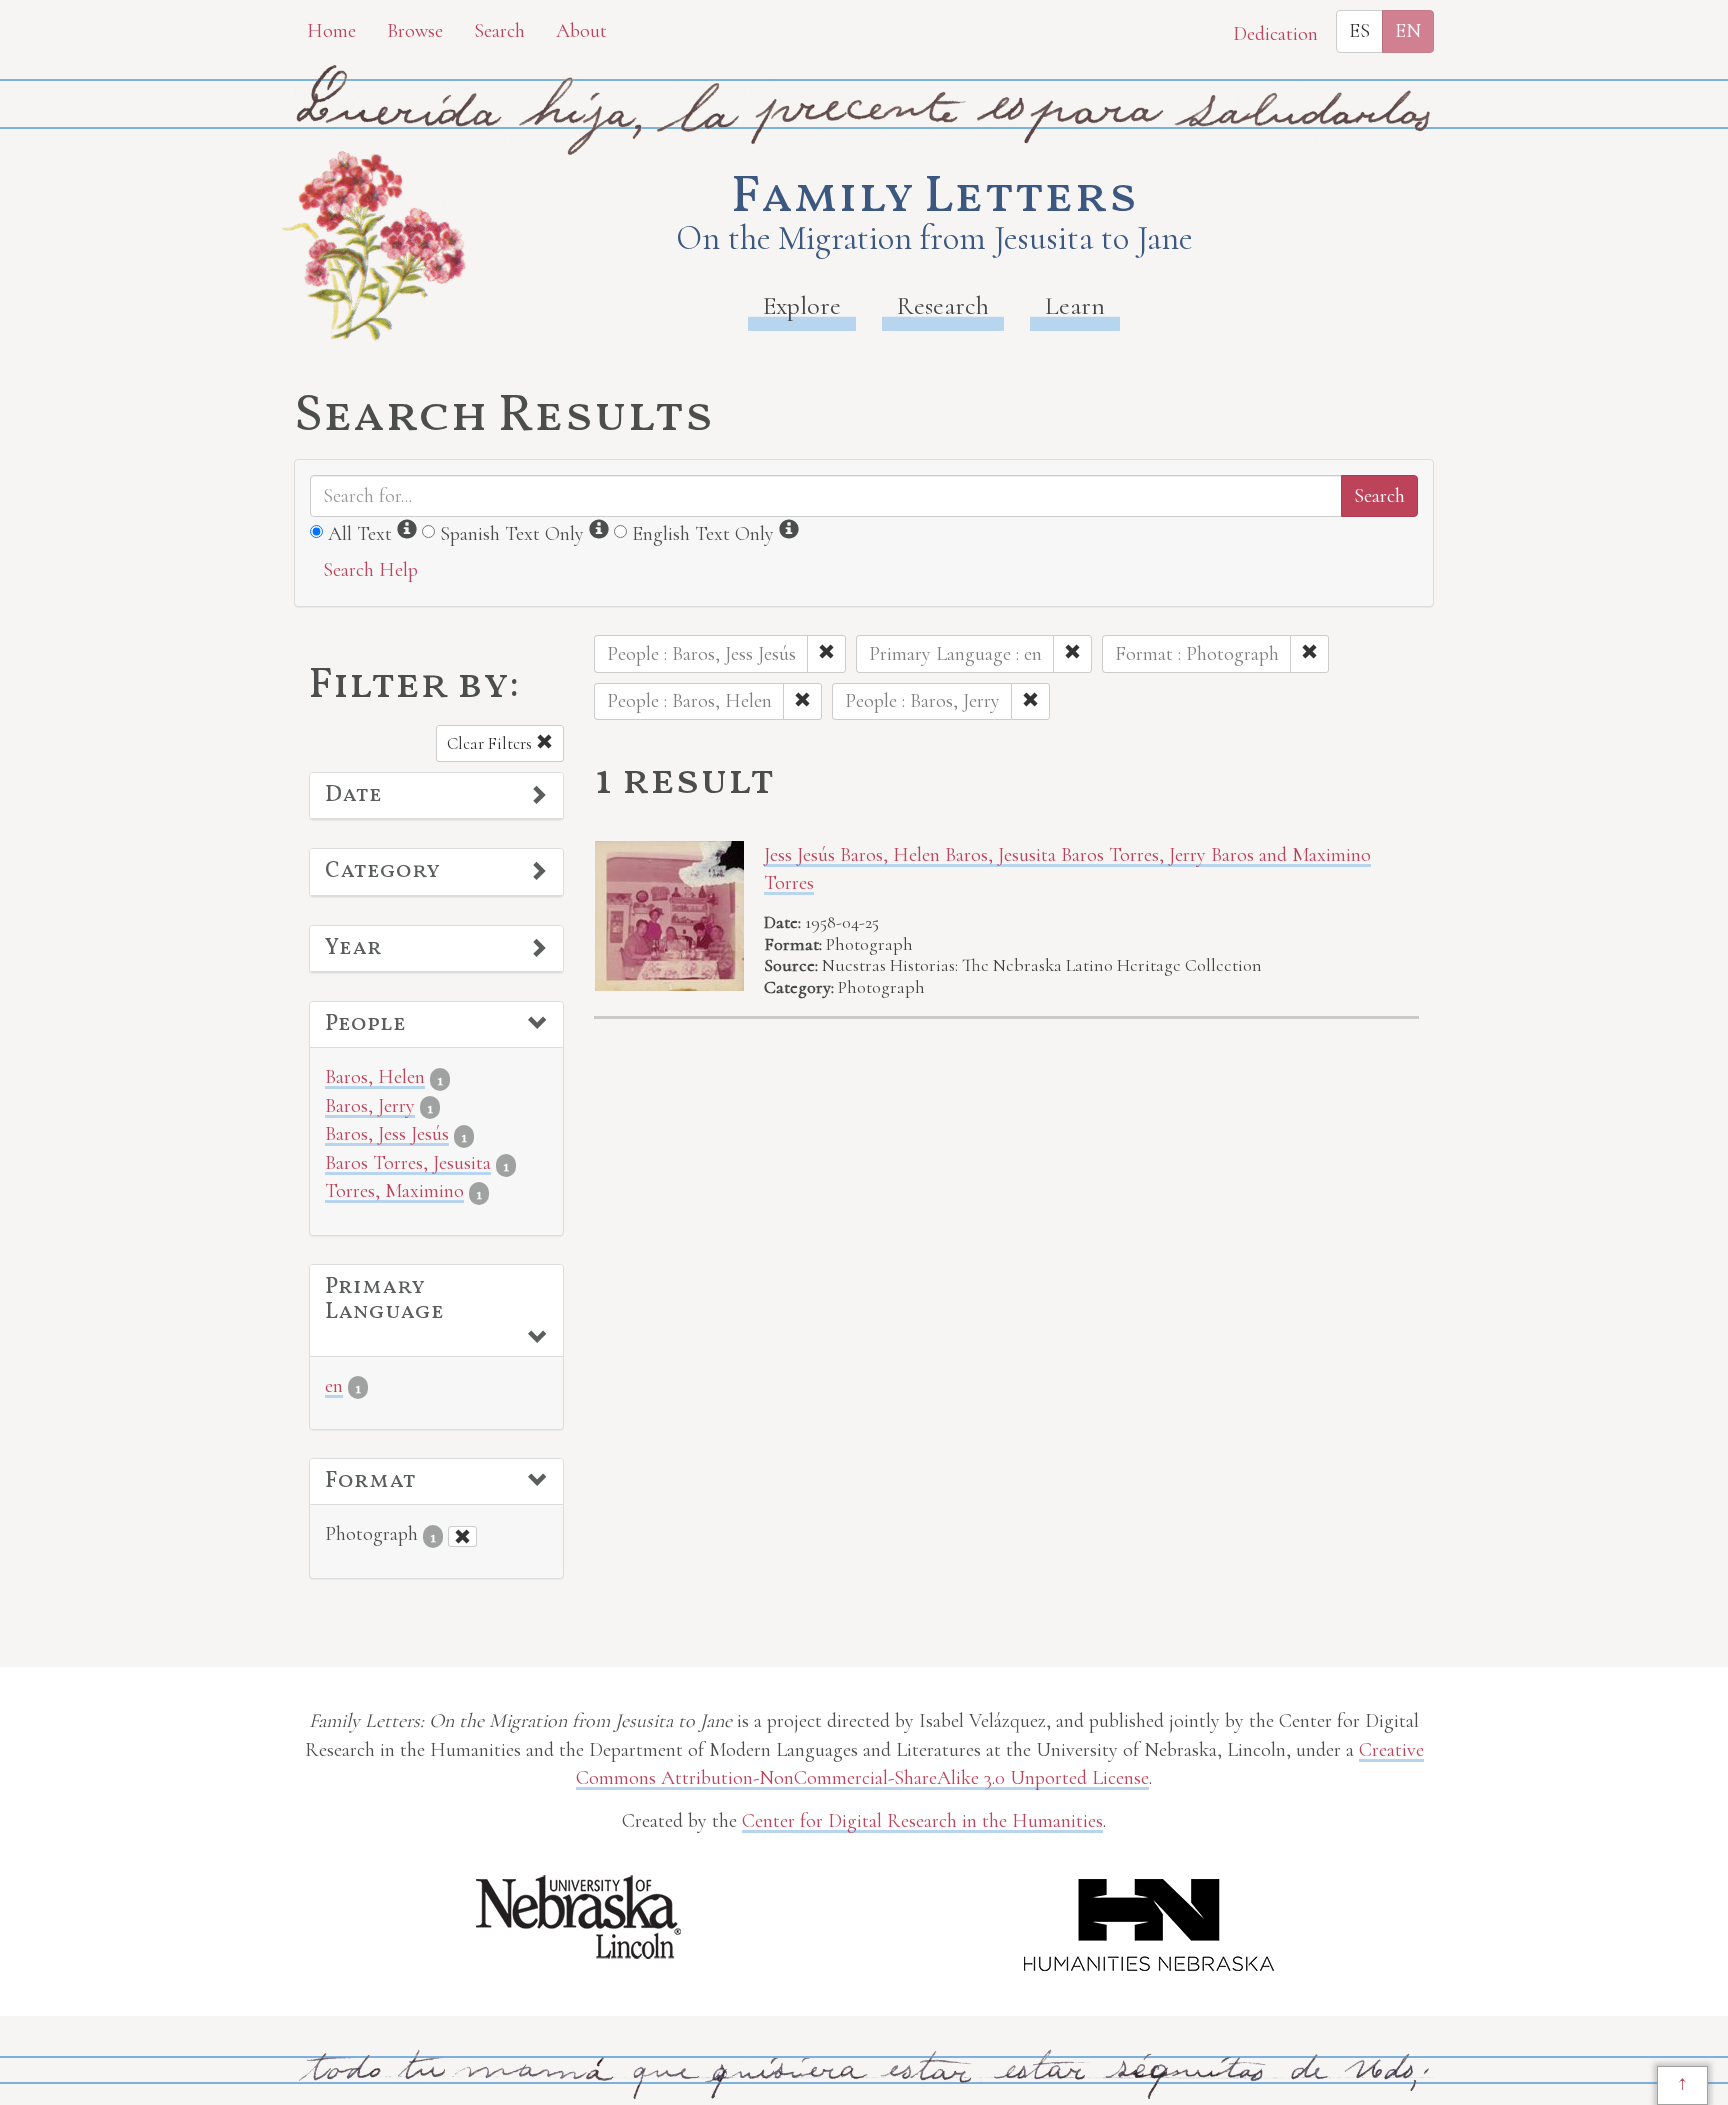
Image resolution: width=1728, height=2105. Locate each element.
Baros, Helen (375, 1077)
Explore (802, 305)
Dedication (1275, 34)
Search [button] (499, 31)
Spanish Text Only (512, 534)
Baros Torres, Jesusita (408, 1163)
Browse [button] (415, 31)
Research (943, 305)
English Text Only (703, 534)
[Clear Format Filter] (462, 1536)
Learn (1075, 305)
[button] (436, 796)
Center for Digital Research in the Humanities (922, 1821)
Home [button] (331, 31)
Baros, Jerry (370, 1106)
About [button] (581, 31)
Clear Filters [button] (491, 743)
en (334, 1386)
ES (1359, 31)
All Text (360, 534)
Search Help (370, 570)
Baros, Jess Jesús (387, 1134)
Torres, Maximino (394, 1191)
